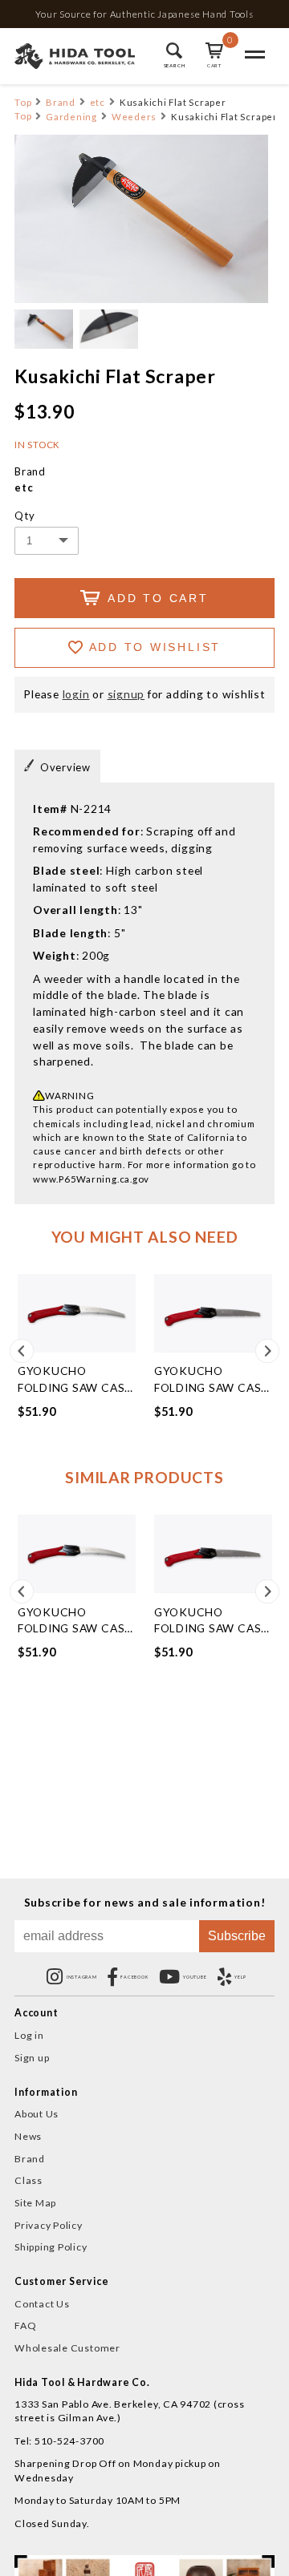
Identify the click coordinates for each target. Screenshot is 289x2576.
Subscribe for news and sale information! (145, 1903)
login (76, 694)
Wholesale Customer (67, 2348)
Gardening (71, 117)
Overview (65, 767)
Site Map (35, 2203)
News (28, 2136)
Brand (61, 102)
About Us (37, 2114)
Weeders (134, 117)
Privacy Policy (49, 2225)
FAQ (25, 2325)
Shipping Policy (51, 2247)
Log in (29, 2035)
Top (23, 102)
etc (98, 102)
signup (126, 694)
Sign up (32, 2058)
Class (28, 2180)
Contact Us (42, 2304)
